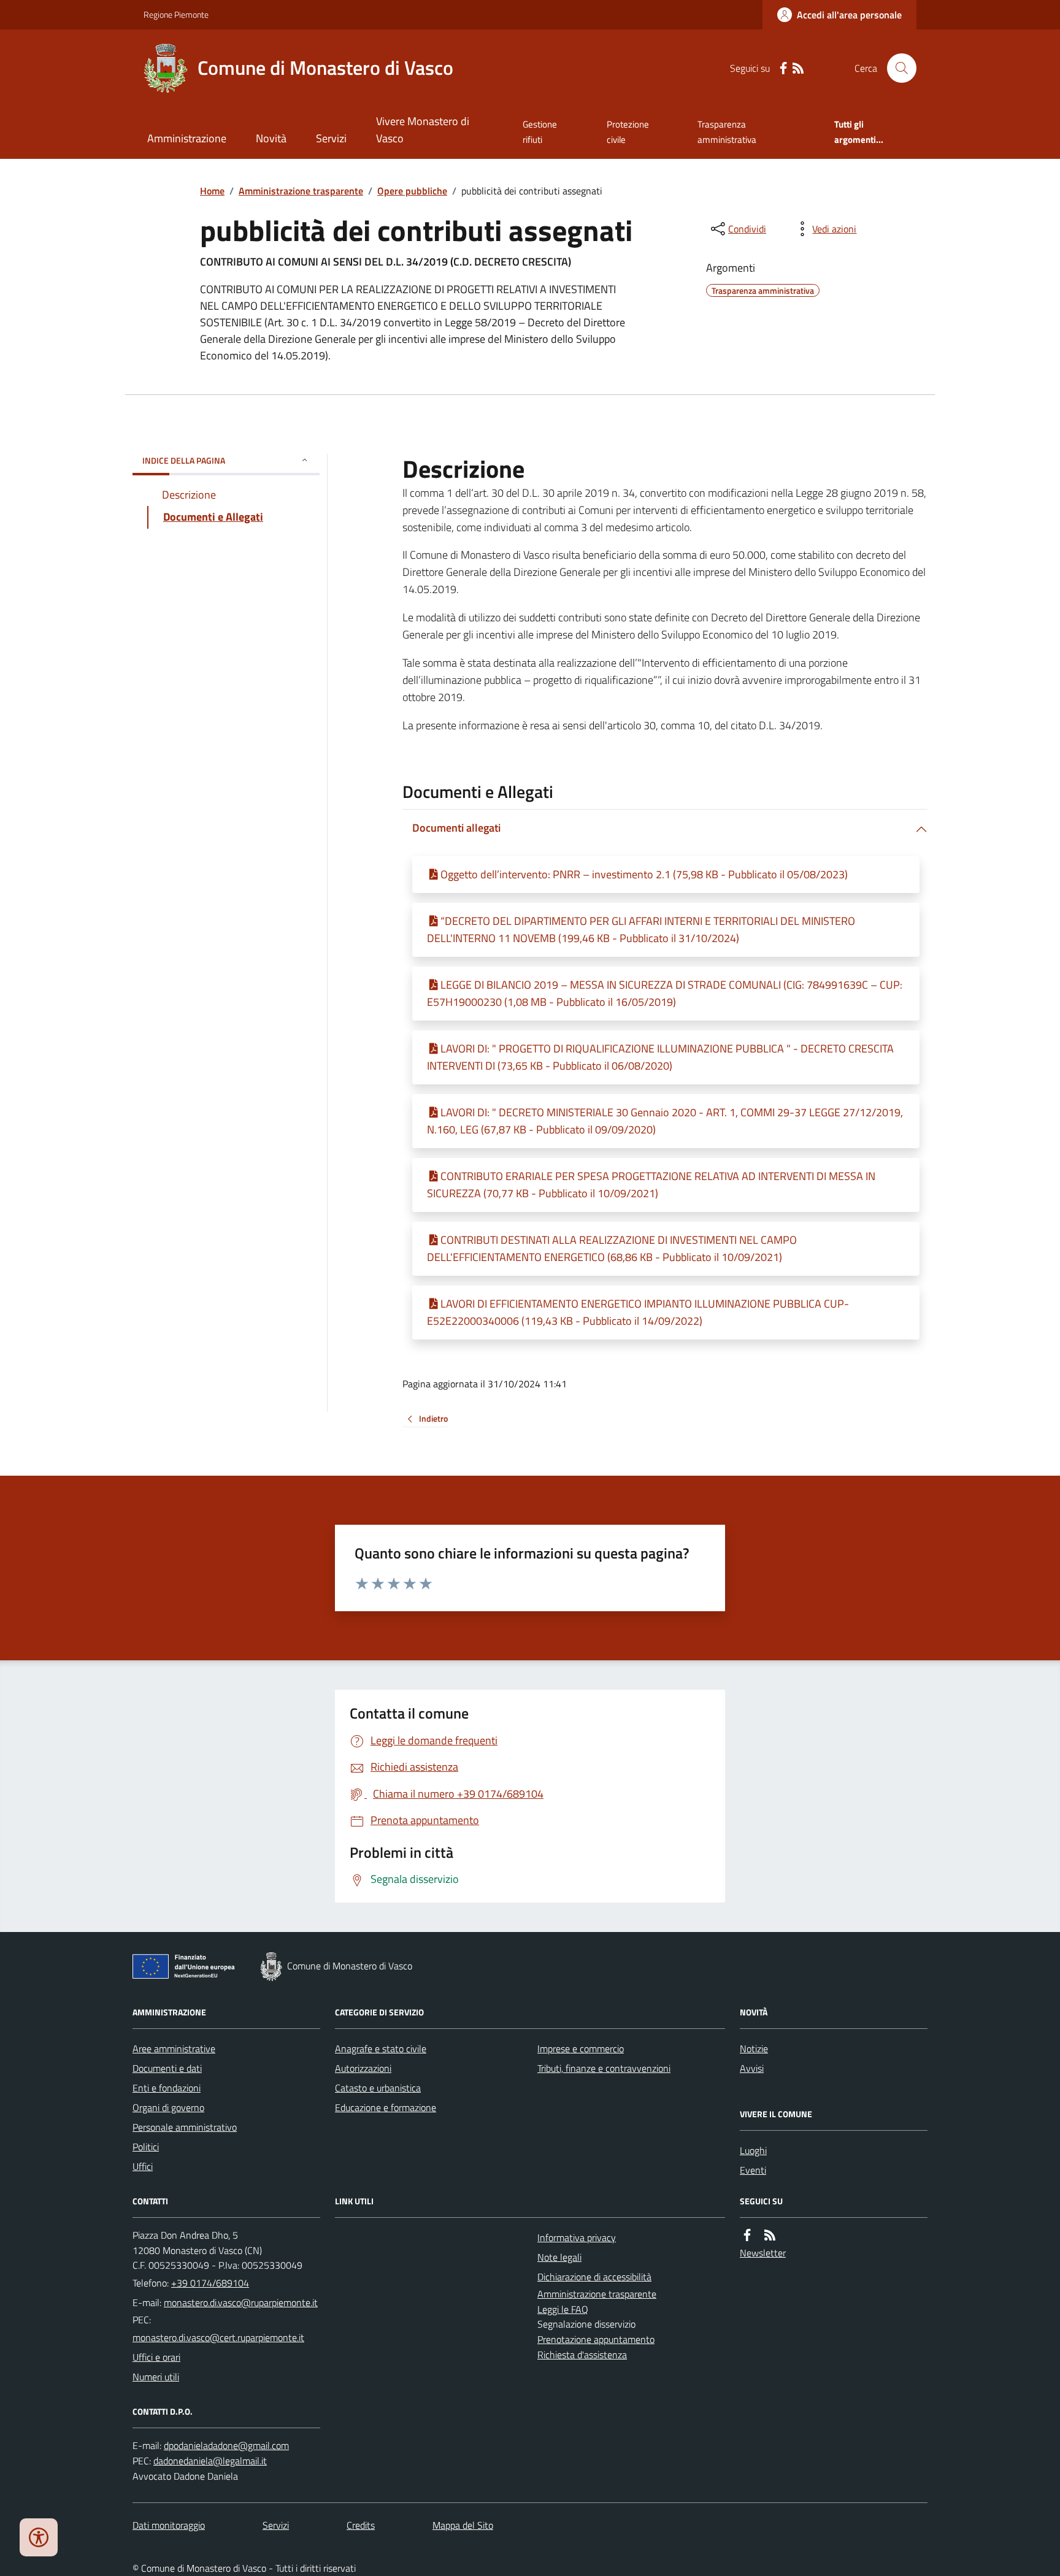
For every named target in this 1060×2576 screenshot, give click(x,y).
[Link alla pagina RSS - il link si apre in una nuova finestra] (798, 68)
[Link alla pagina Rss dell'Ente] (770, 2235)
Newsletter (763, 2253)
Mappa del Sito (463, 2525)
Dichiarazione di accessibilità (594, 2277)
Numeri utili (156, 2377)
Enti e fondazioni (167, 2088)
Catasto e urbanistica (378, 2088)
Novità (271, 138)
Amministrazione (187, 138)
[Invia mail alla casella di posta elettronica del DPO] (226, 2446)
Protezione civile (628, 132)
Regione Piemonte (176, 14)
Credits (361, 2525)
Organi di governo (168, 2107)
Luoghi (753, 2150)
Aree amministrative (174, 2049)
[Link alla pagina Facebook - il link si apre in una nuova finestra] (783, 68)
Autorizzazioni (363, 2068)
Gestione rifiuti (540, 132)
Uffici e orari (156, 2357)
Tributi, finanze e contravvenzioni (604, 2068)
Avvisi (752, 2068)
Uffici (143, 2166)
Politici (146, 2147)
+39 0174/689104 (210, 2283)
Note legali (559, 2257)
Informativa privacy (577, 2237)
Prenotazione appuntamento (596, 2339)
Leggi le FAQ (563, 2309)
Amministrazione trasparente (301, 191)
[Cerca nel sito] (897, 68)
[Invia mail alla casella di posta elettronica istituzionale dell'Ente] (241, 2302)
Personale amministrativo (185, 2127)
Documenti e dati (167, 2068)
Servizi (331, 138)
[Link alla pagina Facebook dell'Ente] (747, 2235)
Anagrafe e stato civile (381, 2049)
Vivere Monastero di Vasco (423, 130)
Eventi (753, 2170)
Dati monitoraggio (169, 2525)
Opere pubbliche (412, 191)
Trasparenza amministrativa (727, 132)
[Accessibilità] (39, 2537)
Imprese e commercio (581, 2049)
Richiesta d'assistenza (582, 2355)
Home (212, 191)
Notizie (754, 2049)
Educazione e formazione (386, 2107)
